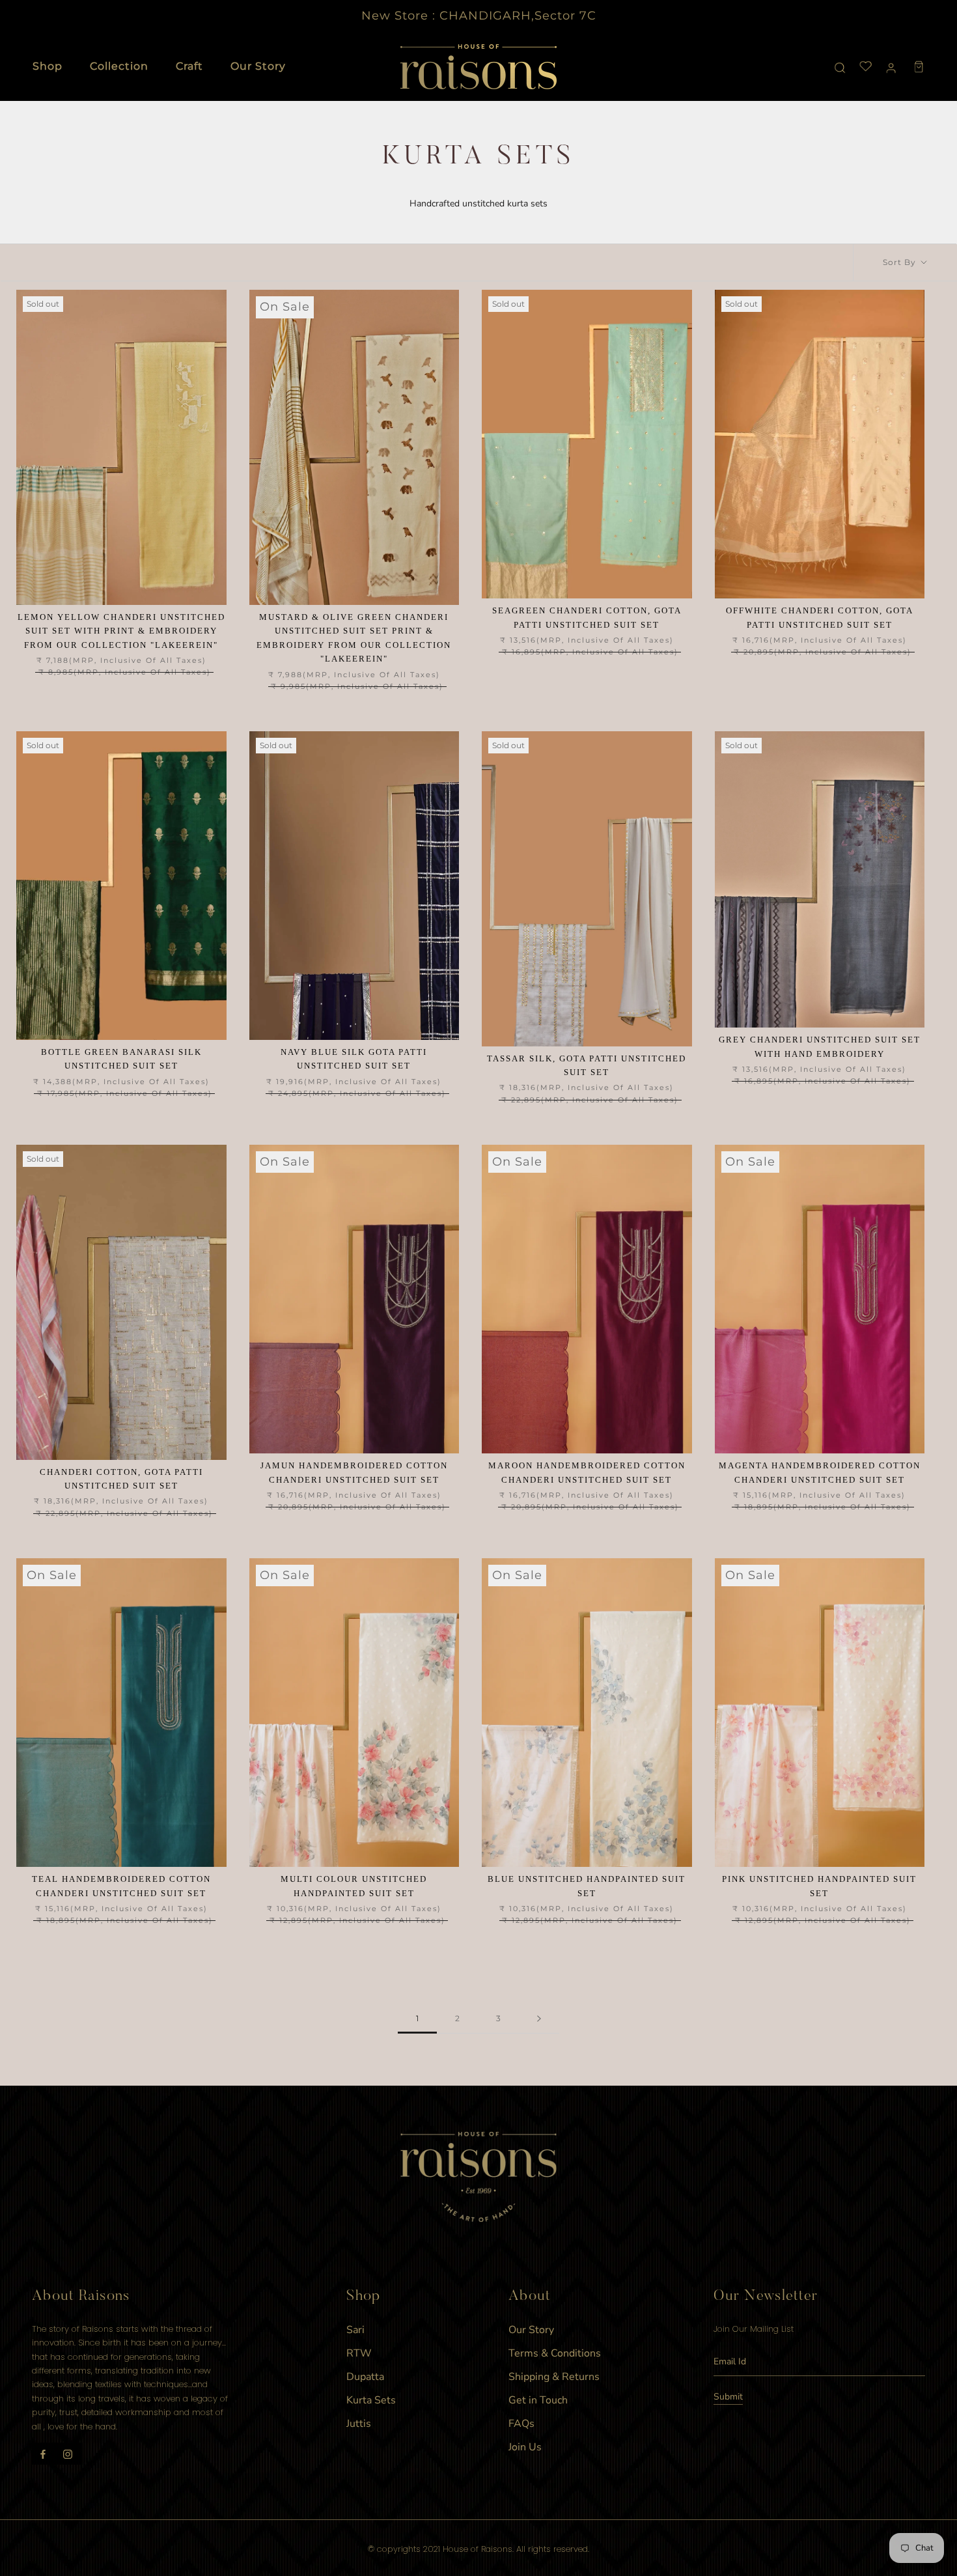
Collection (119, 66)
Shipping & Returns (554, 2377)
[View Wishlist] (866, 67)
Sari (355, 2330)
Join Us (525, 2447)
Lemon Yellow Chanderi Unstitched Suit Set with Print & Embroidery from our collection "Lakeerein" (121, 631)
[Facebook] (43, 2454)
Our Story (258, 66)
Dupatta (365, 2377)
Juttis (359, 2424)
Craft (189, 66)
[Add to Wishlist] (216, 300)
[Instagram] (68, 2454)
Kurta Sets (371, 2400)
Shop (48, 66)
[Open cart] (919, 67)
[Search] (840, 67)
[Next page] (539, 2019)
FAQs (521, 2424)
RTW (359, 2353)
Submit (728, 2397)
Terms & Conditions (555, 2353)
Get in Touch (538, 2400)
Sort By (901, 262)
